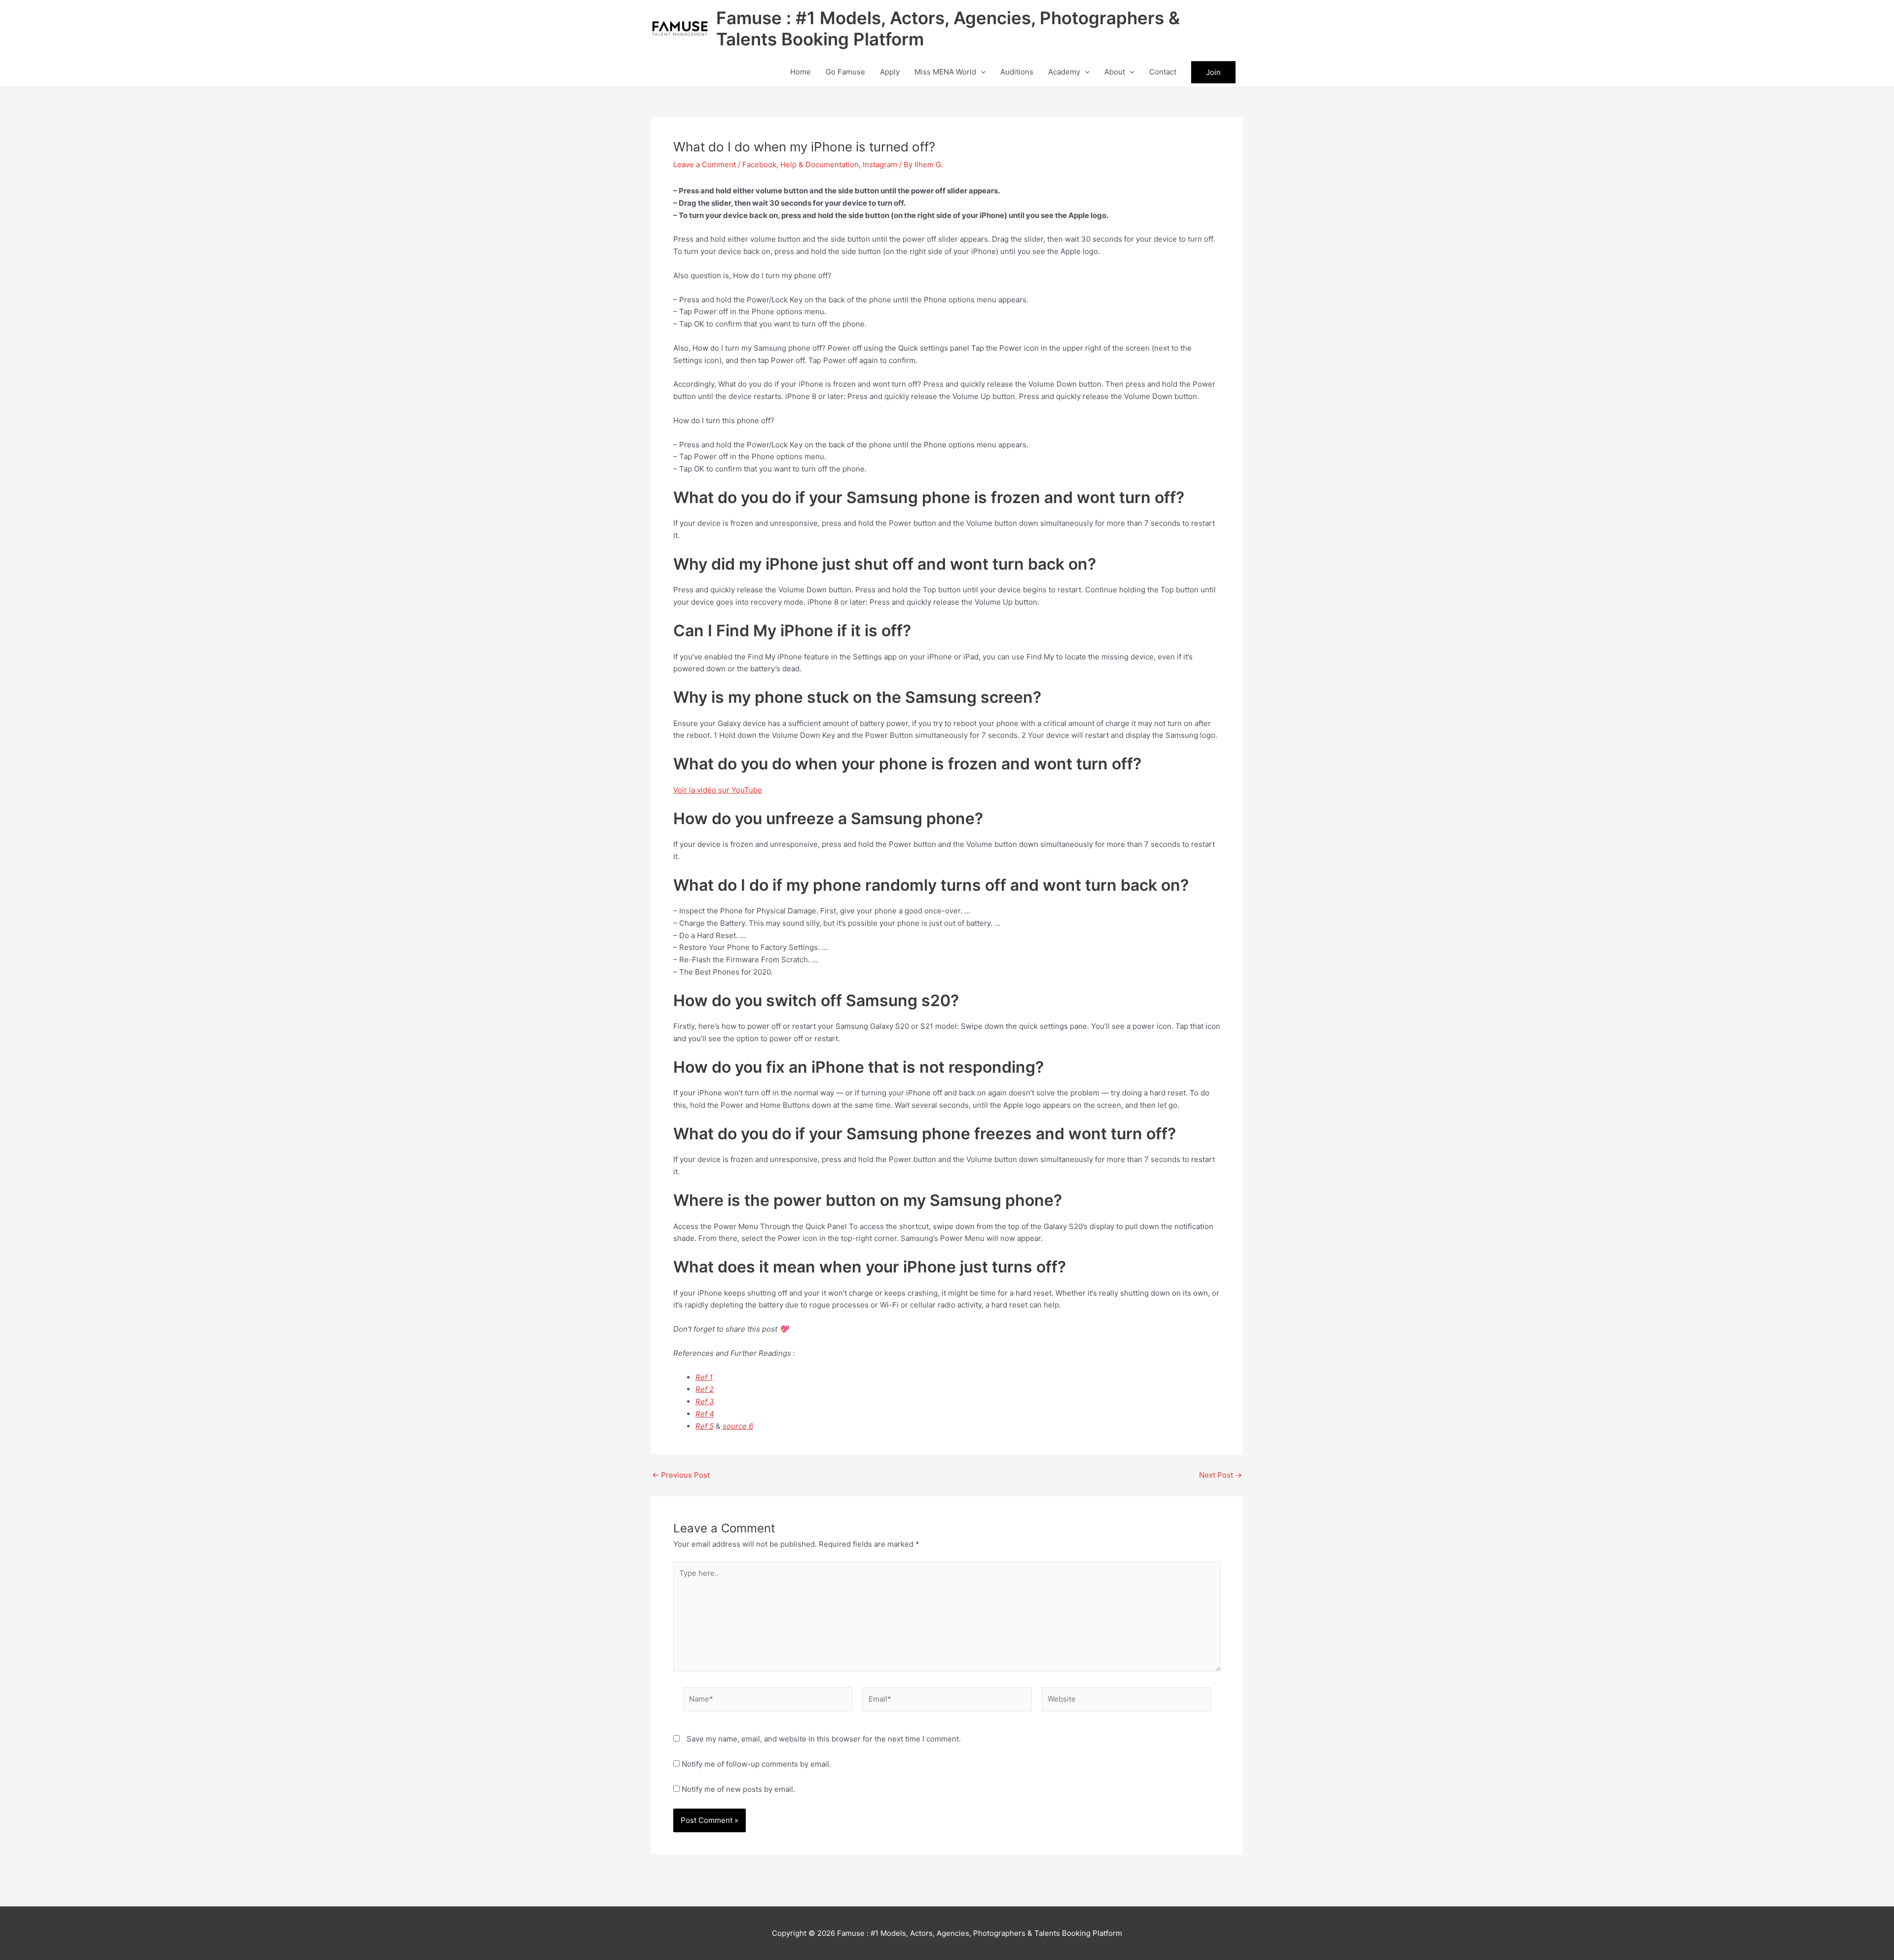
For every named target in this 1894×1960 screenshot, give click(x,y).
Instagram (880, 164)
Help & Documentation (820, 164)
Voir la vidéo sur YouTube (718, 790)
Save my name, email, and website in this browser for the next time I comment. (824, 1739)
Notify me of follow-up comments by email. (756, 1764)
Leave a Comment (705, 164)
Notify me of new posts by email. (738, 1789)
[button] (981, 72)
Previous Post (681, 1475)
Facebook (759, 164)
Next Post (1220, 1475)
